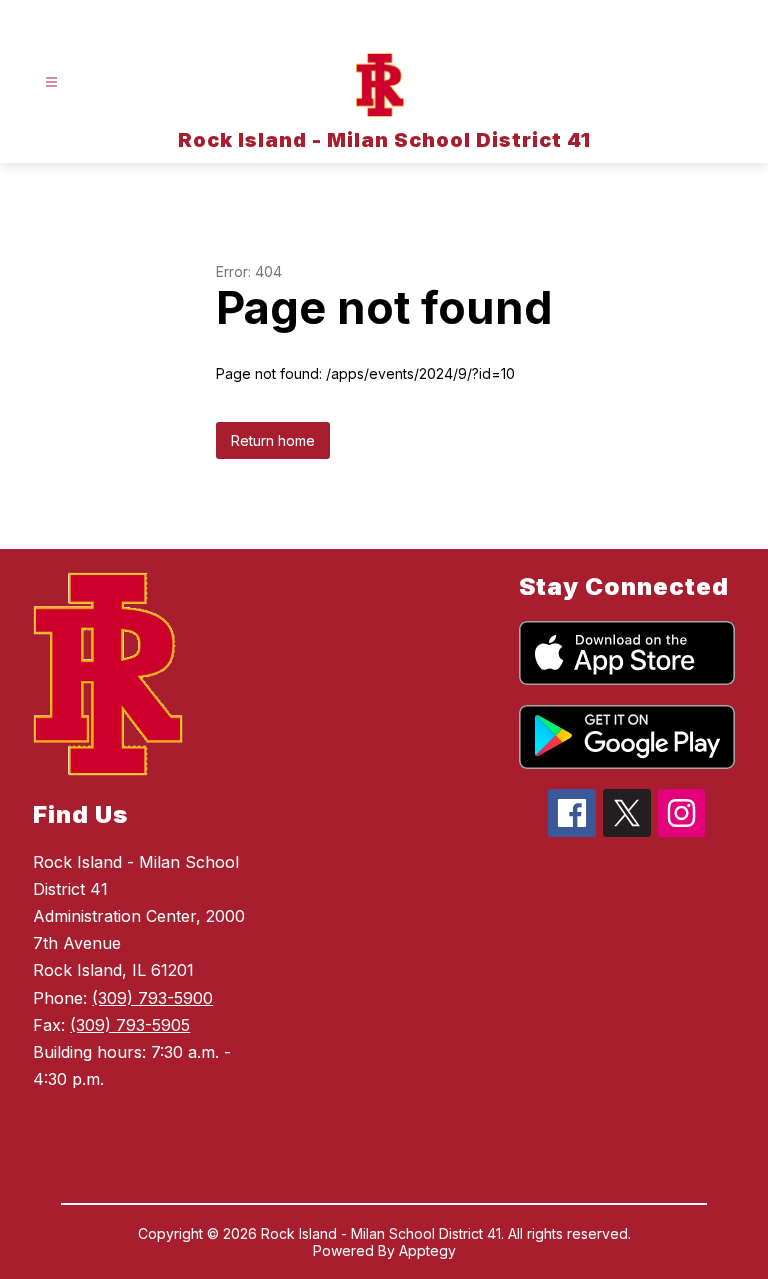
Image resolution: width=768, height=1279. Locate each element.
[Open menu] (51, 82)
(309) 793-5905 (130, 1025)
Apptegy (427, 1250)
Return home (273, 440)
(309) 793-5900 (152, 998)
